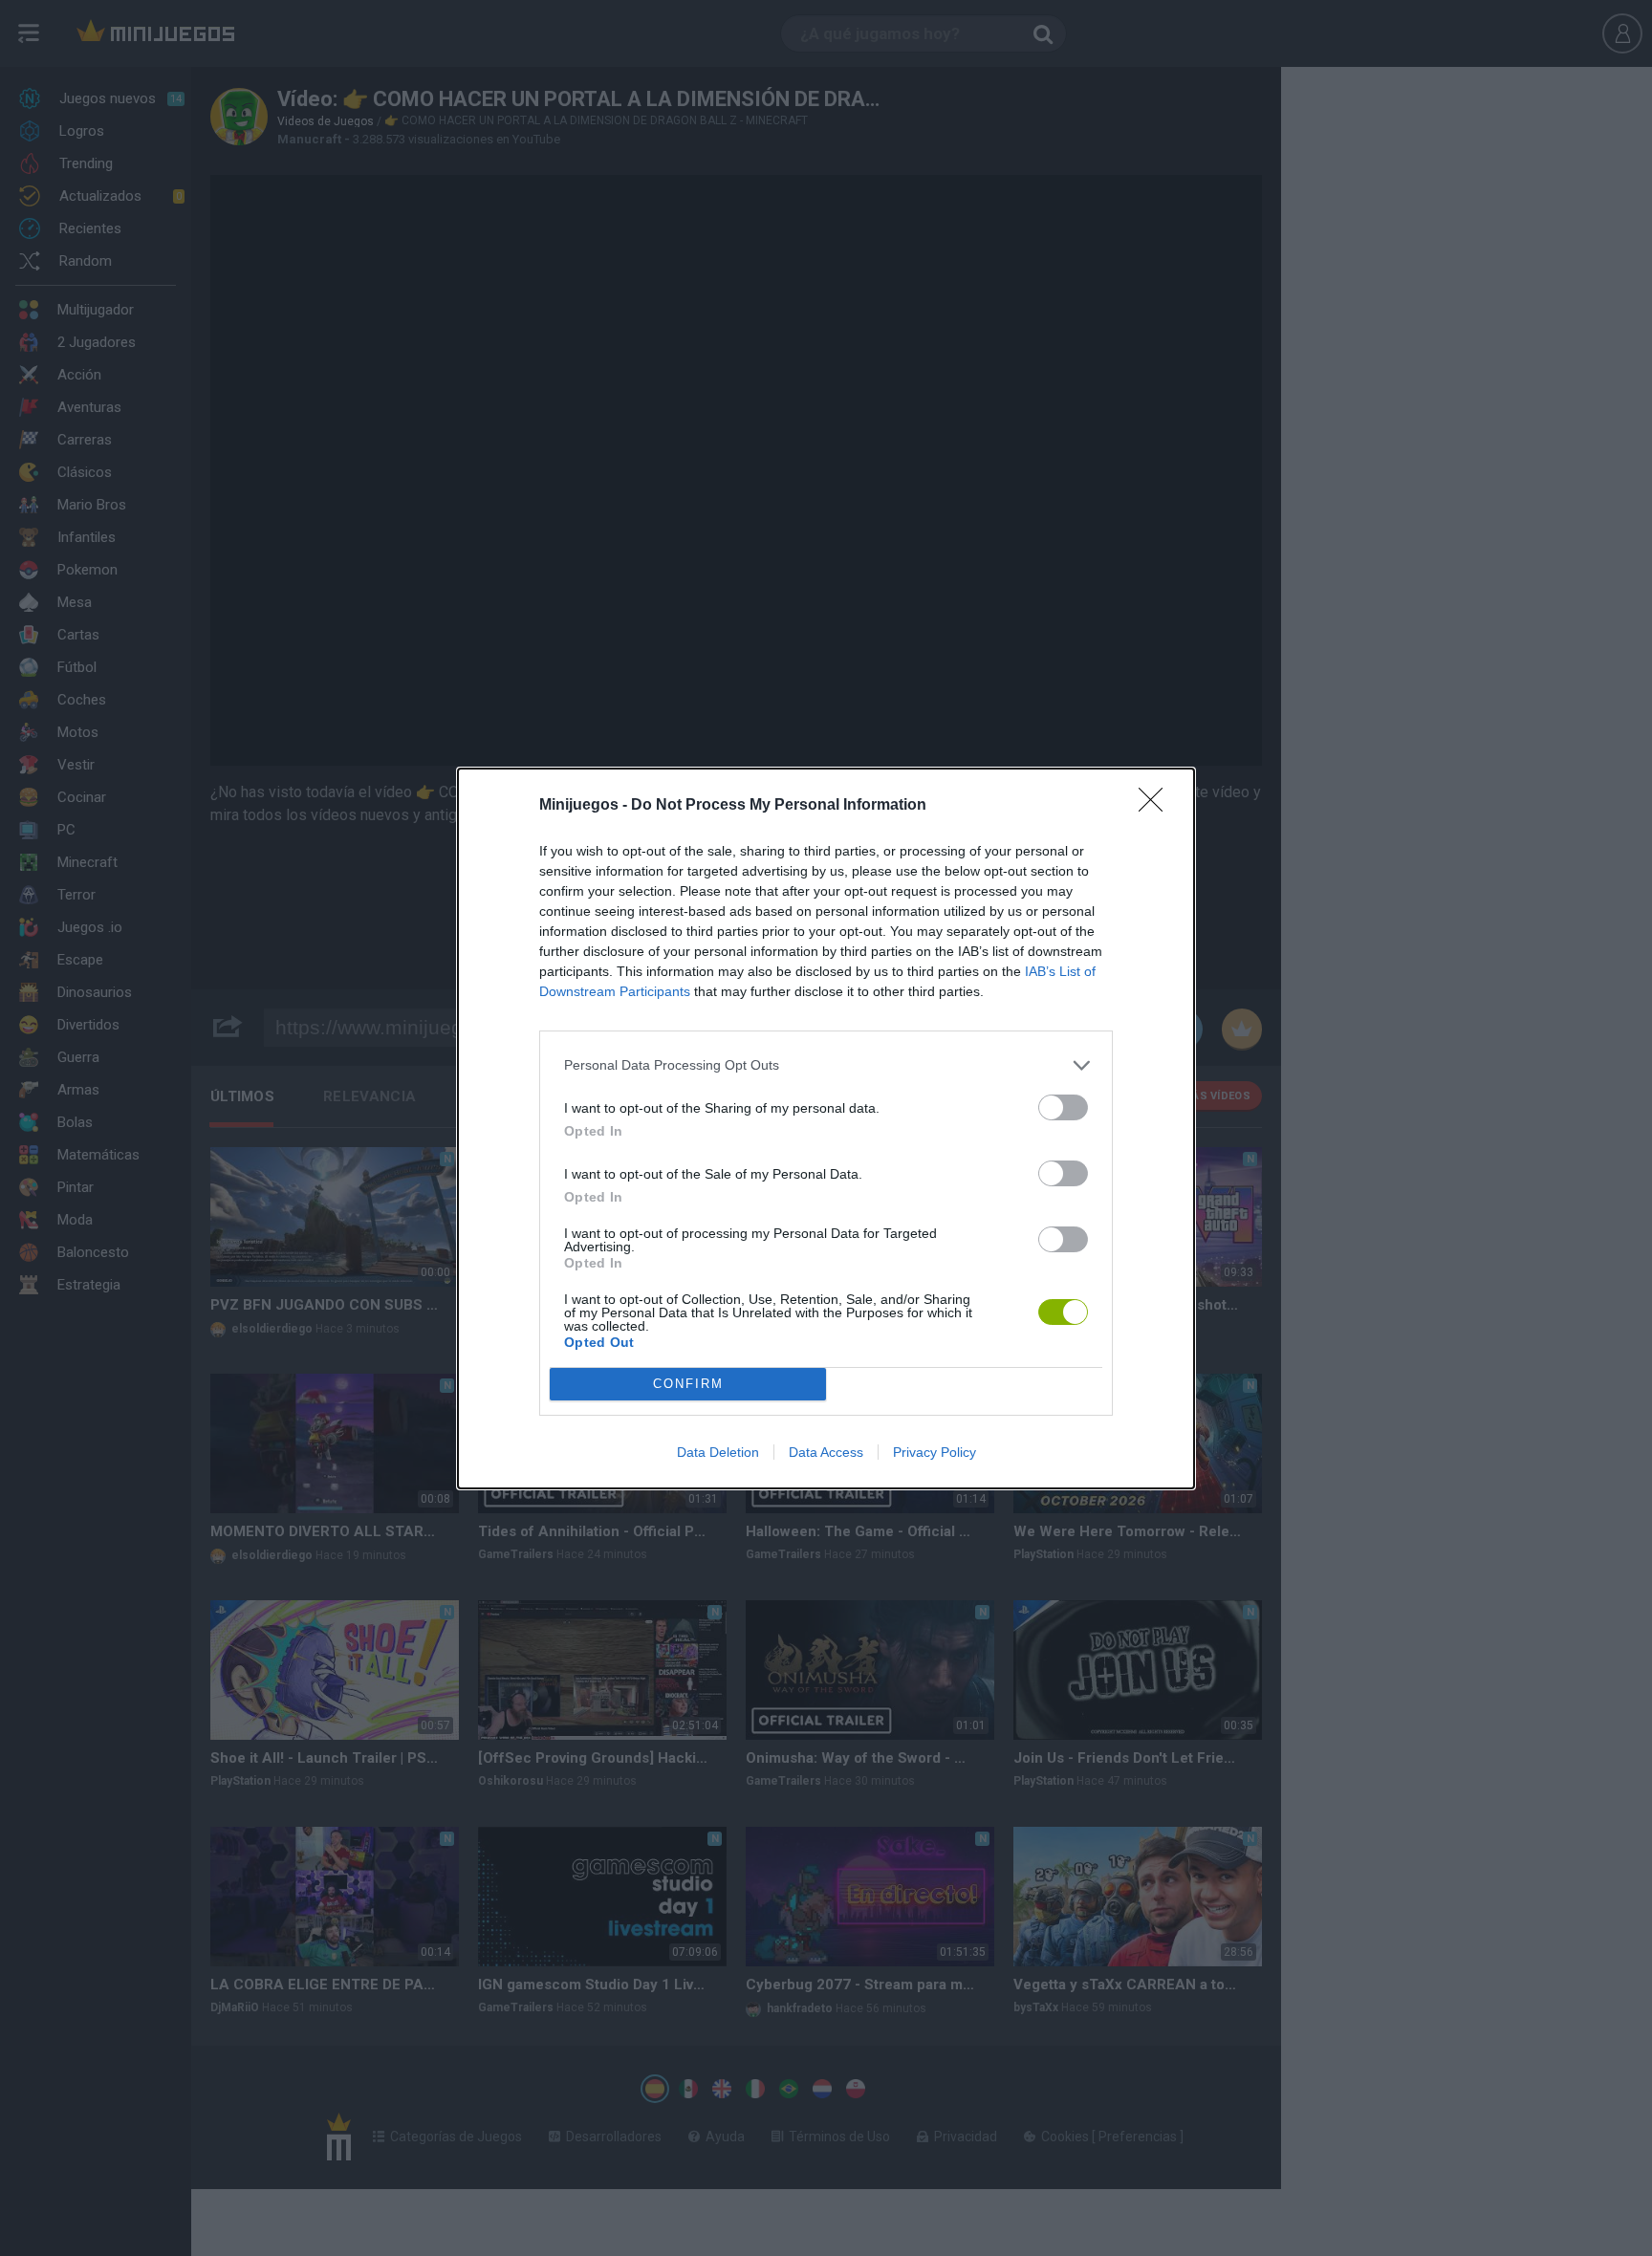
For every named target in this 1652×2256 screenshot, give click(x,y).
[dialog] (826, 1128)
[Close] (1157, 806)
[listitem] (826, 1065)
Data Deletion (718, 1452)
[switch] (1063, 1107)
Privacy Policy (935, 1452)
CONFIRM (688, 1384)
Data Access (826, 1452)
